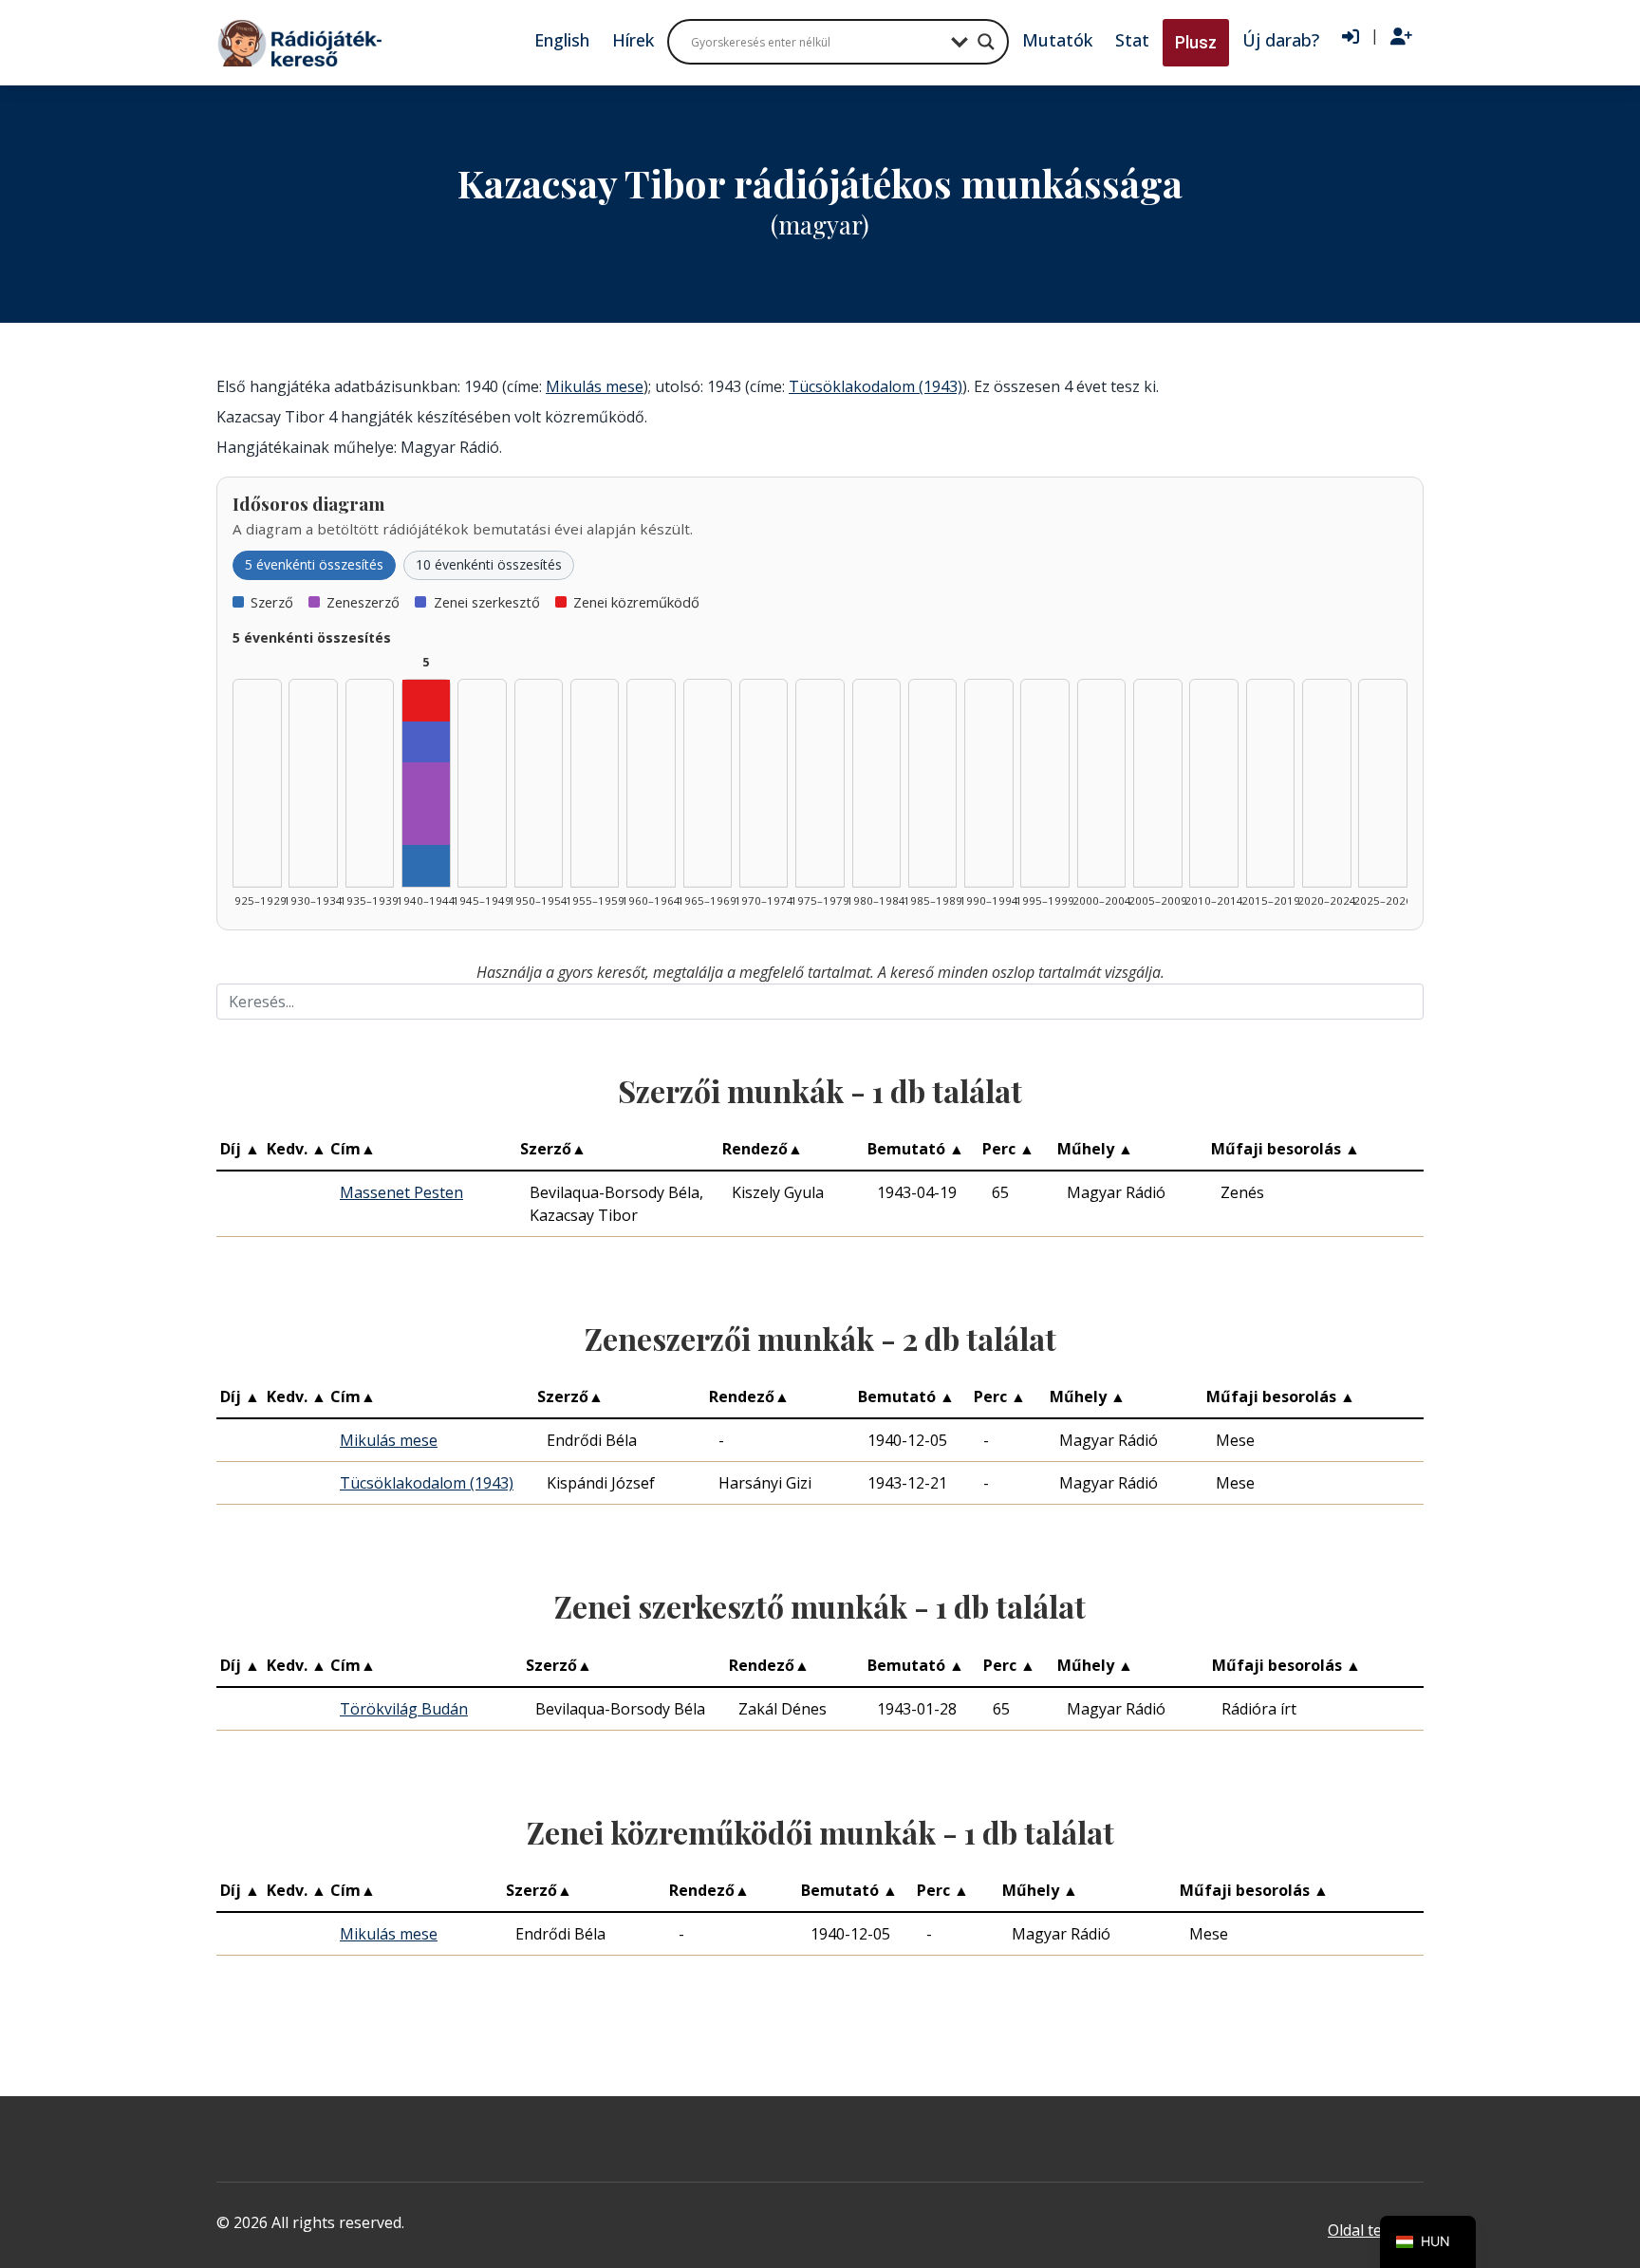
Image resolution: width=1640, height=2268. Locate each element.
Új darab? (1281, 40)
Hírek (633, 40)
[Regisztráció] (1401, 37)
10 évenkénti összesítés (489, 564)
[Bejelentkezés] (1351, 37)
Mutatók (1057, 40)
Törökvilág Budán (404, 1709)
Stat (1132, 40)
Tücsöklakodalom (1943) (876, 386)
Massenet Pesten (401, 1192)
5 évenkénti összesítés (314, 564)
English (562, 40)
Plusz (1196, 42)
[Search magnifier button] (986, 42)
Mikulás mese (595, 386)
